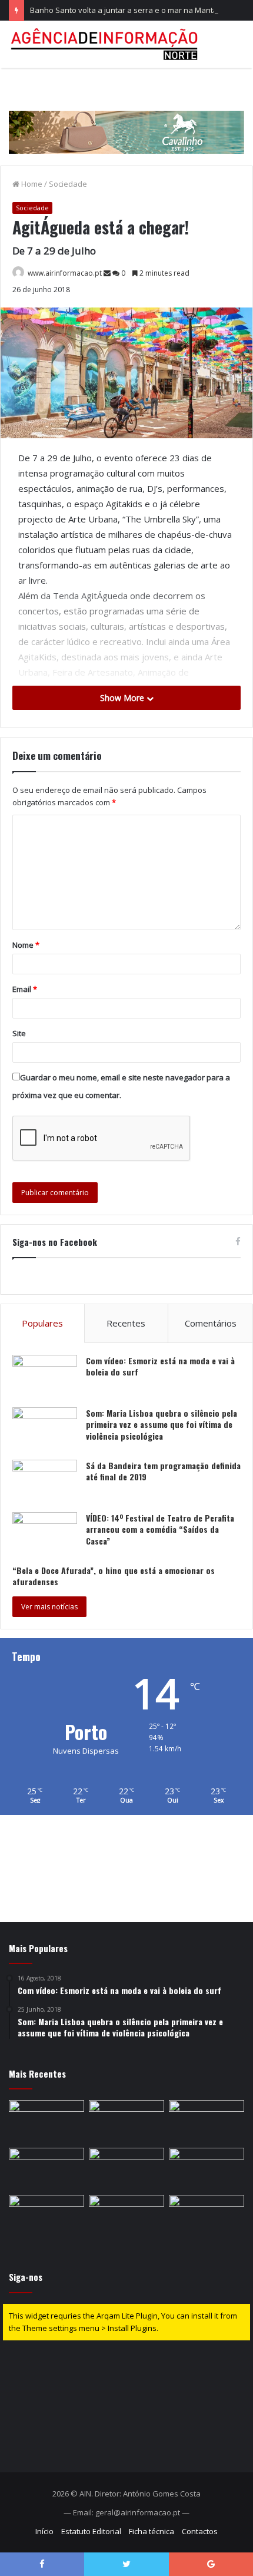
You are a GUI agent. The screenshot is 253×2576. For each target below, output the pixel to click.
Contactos (200, 2531)
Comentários (211, 1323)
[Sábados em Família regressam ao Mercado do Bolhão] (207, 2216)
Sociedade (68, 184)
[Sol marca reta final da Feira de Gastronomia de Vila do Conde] (46, 2216)
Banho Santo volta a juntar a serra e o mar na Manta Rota (133, 10)
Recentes (126, 1323)
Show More (123, 698)
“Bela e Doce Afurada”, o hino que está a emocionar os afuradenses (114, 1576)
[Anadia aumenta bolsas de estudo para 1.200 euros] (126, 2121)
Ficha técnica (152, 2531)
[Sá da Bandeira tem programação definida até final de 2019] (45, 1482)
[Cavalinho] (126, 115)
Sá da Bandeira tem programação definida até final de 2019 (163, 1471)
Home (31, 184)
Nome (26, 945)
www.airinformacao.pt (65, 273)
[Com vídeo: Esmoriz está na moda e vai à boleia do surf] (45, 1377)
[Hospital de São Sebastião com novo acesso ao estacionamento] (46, 2121)
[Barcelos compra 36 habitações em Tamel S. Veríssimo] (126, 2169)
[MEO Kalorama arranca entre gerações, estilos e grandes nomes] (207, 2169)
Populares (42, 1323)
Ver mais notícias (49, 1607)
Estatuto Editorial (91, 2531)
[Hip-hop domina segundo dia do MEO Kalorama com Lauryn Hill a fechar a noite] (46, 2169)
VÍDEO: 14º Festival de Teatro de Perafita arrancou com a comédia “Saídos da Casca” (160, 1529)
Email (25, 989)
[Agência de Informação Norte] (106, 44)
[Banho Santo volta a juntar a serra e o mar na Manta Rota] (207, 2121)
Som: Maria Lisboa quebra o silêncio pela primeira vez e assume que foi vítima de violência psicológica (162, 1424)
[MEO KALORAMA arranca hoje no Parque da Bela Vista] (126, 2216)
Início (44, 2531)
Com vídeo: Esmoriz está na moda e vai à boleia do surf (160, 1366)
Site (19, 1033)
